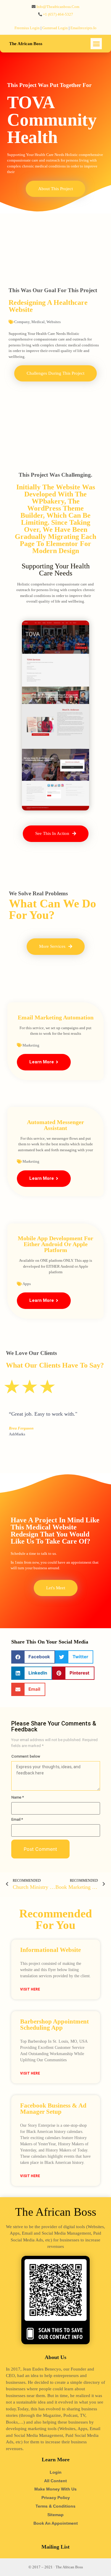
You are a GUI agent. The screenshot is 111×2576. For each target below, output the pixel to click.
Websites (54, 322)
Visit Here (30, 1989)
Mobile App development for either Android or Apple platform (55, 1244)
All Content (55, 2481)
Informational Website (50, 1950)
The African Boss (26, 44)
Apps (27, 1284)
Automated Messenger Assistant (55, 1125)
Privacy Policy (56, 2498)
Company (22, 322)
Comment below (26, 1756)
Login (56, 2472)
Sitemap (55, 2515)
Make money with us (55, 2489)
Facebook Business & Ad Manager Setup (53, 2109)
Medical (38, 322)
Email (17, 1819)
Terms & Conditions (55, 2506)
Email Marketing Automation (56, 1017)
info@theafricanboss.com (58, 7)
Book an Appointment (56, 2523)
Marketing (31, 1045)
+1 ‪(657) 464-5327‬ (58, 14)
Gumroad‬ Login (55, 28)
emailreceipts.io (83, 28)
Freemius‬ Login (27, 28)
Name (18, 1797)
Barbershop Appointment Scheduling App (54, 2025)
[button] (96, 44)
